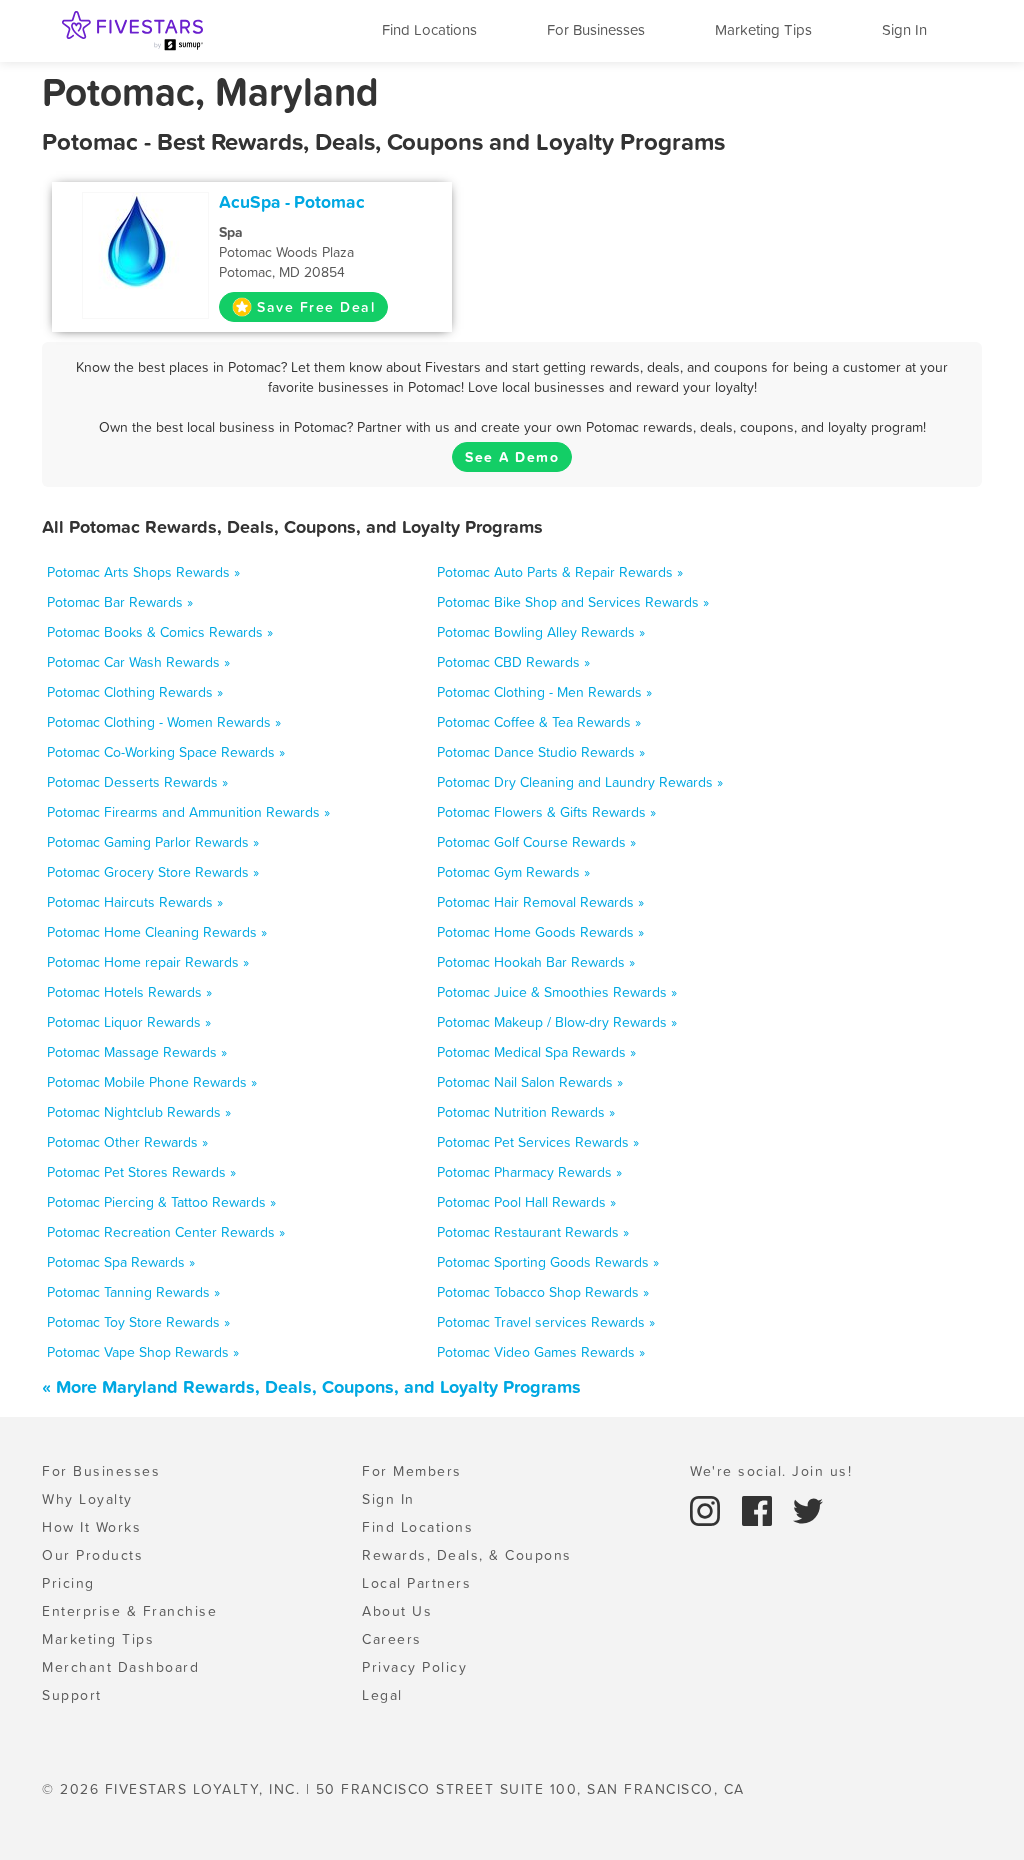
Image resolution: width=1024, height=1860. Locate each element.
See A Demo (512, 457)
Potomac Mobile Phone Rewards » (152, 1082)
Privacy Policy (414, 1667)
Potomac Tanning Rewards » (133, 1292)
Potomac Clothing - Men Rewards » (544, 692)
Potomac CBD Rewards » (513, 662)
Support (72, 1695)
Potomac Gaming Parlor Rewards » (153, 842)
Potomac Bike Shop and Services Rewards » (573, 602)
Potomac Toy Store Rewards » (138, 1322)
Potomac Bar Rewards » (120, 602)
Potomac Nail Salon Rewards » (530, 1082)
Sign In (904, 29)
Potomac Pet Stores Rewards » (141, 1172)
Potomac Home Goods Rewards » (540, 932)
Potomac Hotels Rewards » (129, 992)
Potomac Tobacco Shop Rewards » (543, 1292)
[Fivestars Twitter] (808, 1509)
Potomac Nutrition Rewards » (526, 1112)
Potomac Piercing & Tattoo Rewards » (161, 1202)
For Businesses (596, 29)
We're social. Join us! (771, 1471)
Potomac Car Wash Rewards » (138, 662)
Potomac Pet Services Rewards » (538, 1142)
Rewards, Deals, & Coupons (467, 1555)
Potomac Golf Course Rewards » (536, 842)
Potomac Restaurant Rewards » (533, 1232)
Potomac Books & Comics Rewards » (160, 632)
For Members (412, 1471)
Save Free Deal (316, 307)
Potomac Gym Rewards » (513, 872)
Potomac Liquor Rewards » (129, 1022)
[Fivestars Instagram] (708, 1509)
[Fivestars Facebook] (760, 1509)
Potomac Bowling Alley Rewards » (541, 632)
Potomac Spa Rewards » (121, 1262)
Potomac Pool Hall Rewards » (526, 1202)
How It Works (91, 1527)
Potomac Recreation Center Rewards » (166, 1232)
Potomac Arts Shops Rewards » (143, 572)
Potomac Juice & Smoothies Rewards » (557, 992)
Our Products (92, 1555)
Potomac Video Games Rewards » (541, 1352)
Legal (382, 1695)
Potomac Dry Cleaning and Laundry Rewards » (580, 782)
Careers (392, 1639)
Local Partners (416, 1583)
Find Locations (429, 29)
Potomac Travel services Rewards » (546, 1322)
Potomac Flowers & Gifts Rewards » (546, 812)
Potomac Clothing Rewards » (135, 692)
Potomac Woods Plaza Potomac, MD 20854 (286, 252)
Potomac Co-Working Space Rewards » (166, 752)
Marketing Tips (763, 29)
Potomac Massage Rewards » (137, 1052)
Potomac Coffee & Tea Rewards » (539, 722)
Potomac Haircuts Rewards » (135, 902)
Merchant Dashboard (120, 1667)
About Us (397, 1611)
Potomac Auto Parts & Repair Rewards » (560, 572)
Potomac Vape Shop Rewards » (143, 1352)
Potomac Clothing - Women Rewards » (164, 722)
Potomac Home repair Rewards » (148, 962)
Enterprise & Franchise (129, 1611)
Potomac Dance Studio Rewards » (541, 752)
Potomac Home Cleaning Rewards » (157, 932)
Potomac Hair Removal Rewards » (540, 902)
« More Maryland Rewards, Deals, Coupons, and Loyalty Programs (311, 1386)
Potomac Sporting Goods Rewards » (548, 1262)
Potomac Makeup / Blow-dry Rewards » (557, 1022)
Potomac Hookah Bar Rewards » (536, 962)
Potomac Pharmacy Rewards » (529, 1172)
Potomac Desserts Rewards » (137, 782)
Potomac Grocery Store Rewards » (153, 872)
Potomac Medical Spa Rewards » (536, 1052)
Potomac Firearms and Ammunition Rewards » (188, 812)
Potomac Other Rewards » (127, 1142)
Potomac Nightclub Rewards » (139, 1112)
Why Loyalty (87, 1499)
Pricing (68, 1583)
